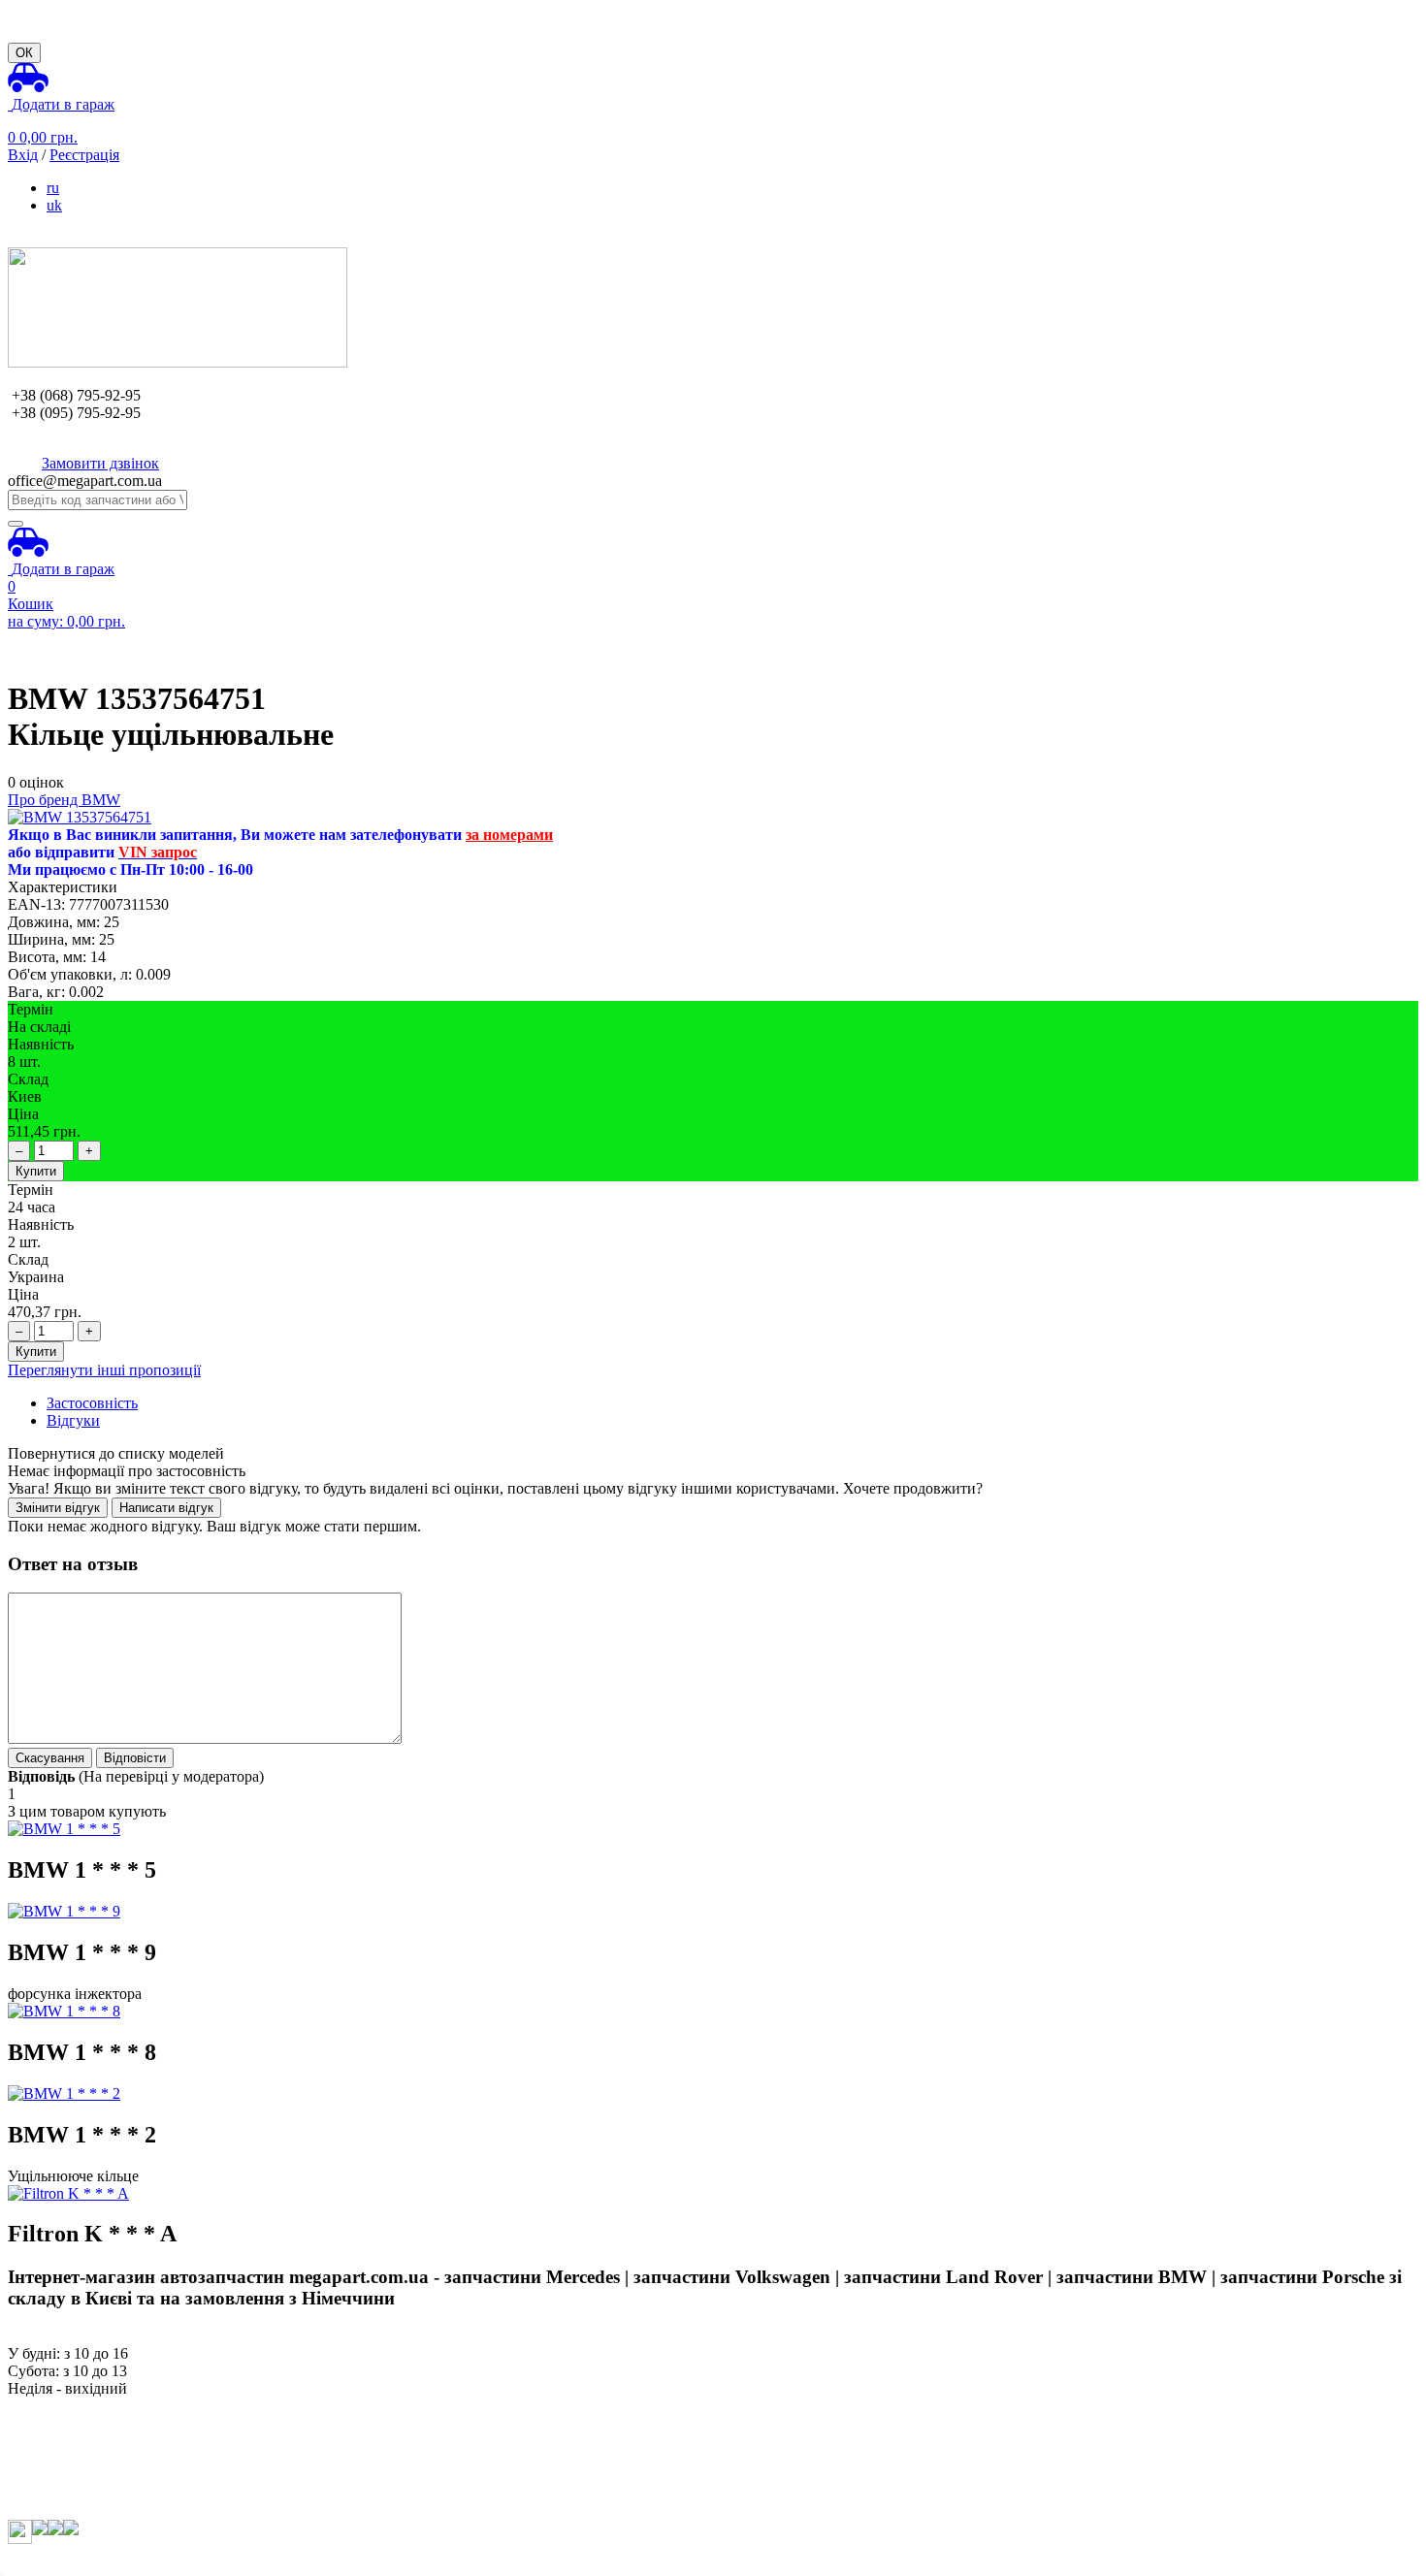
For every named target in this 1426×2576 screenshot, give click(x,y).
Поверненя (44, 2458)
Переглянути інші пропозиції (104, 1370)
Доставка (38, 2441)
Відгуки (73, 1420)
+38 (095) (76, 413)
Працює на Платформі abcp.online (119, 2559)
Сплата (32, 2423)
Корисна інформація (75, 2476)
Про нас (34, 2406)
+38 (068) (76, 395)
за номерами (509, 835)
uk (54, 205)
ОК (24, 53)
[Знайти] (16, 524)
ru (53, 188)
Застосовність (92, 1403)
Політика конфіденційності (98, 2511)
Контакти (39, 2493)
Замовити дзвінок (100, 463)
